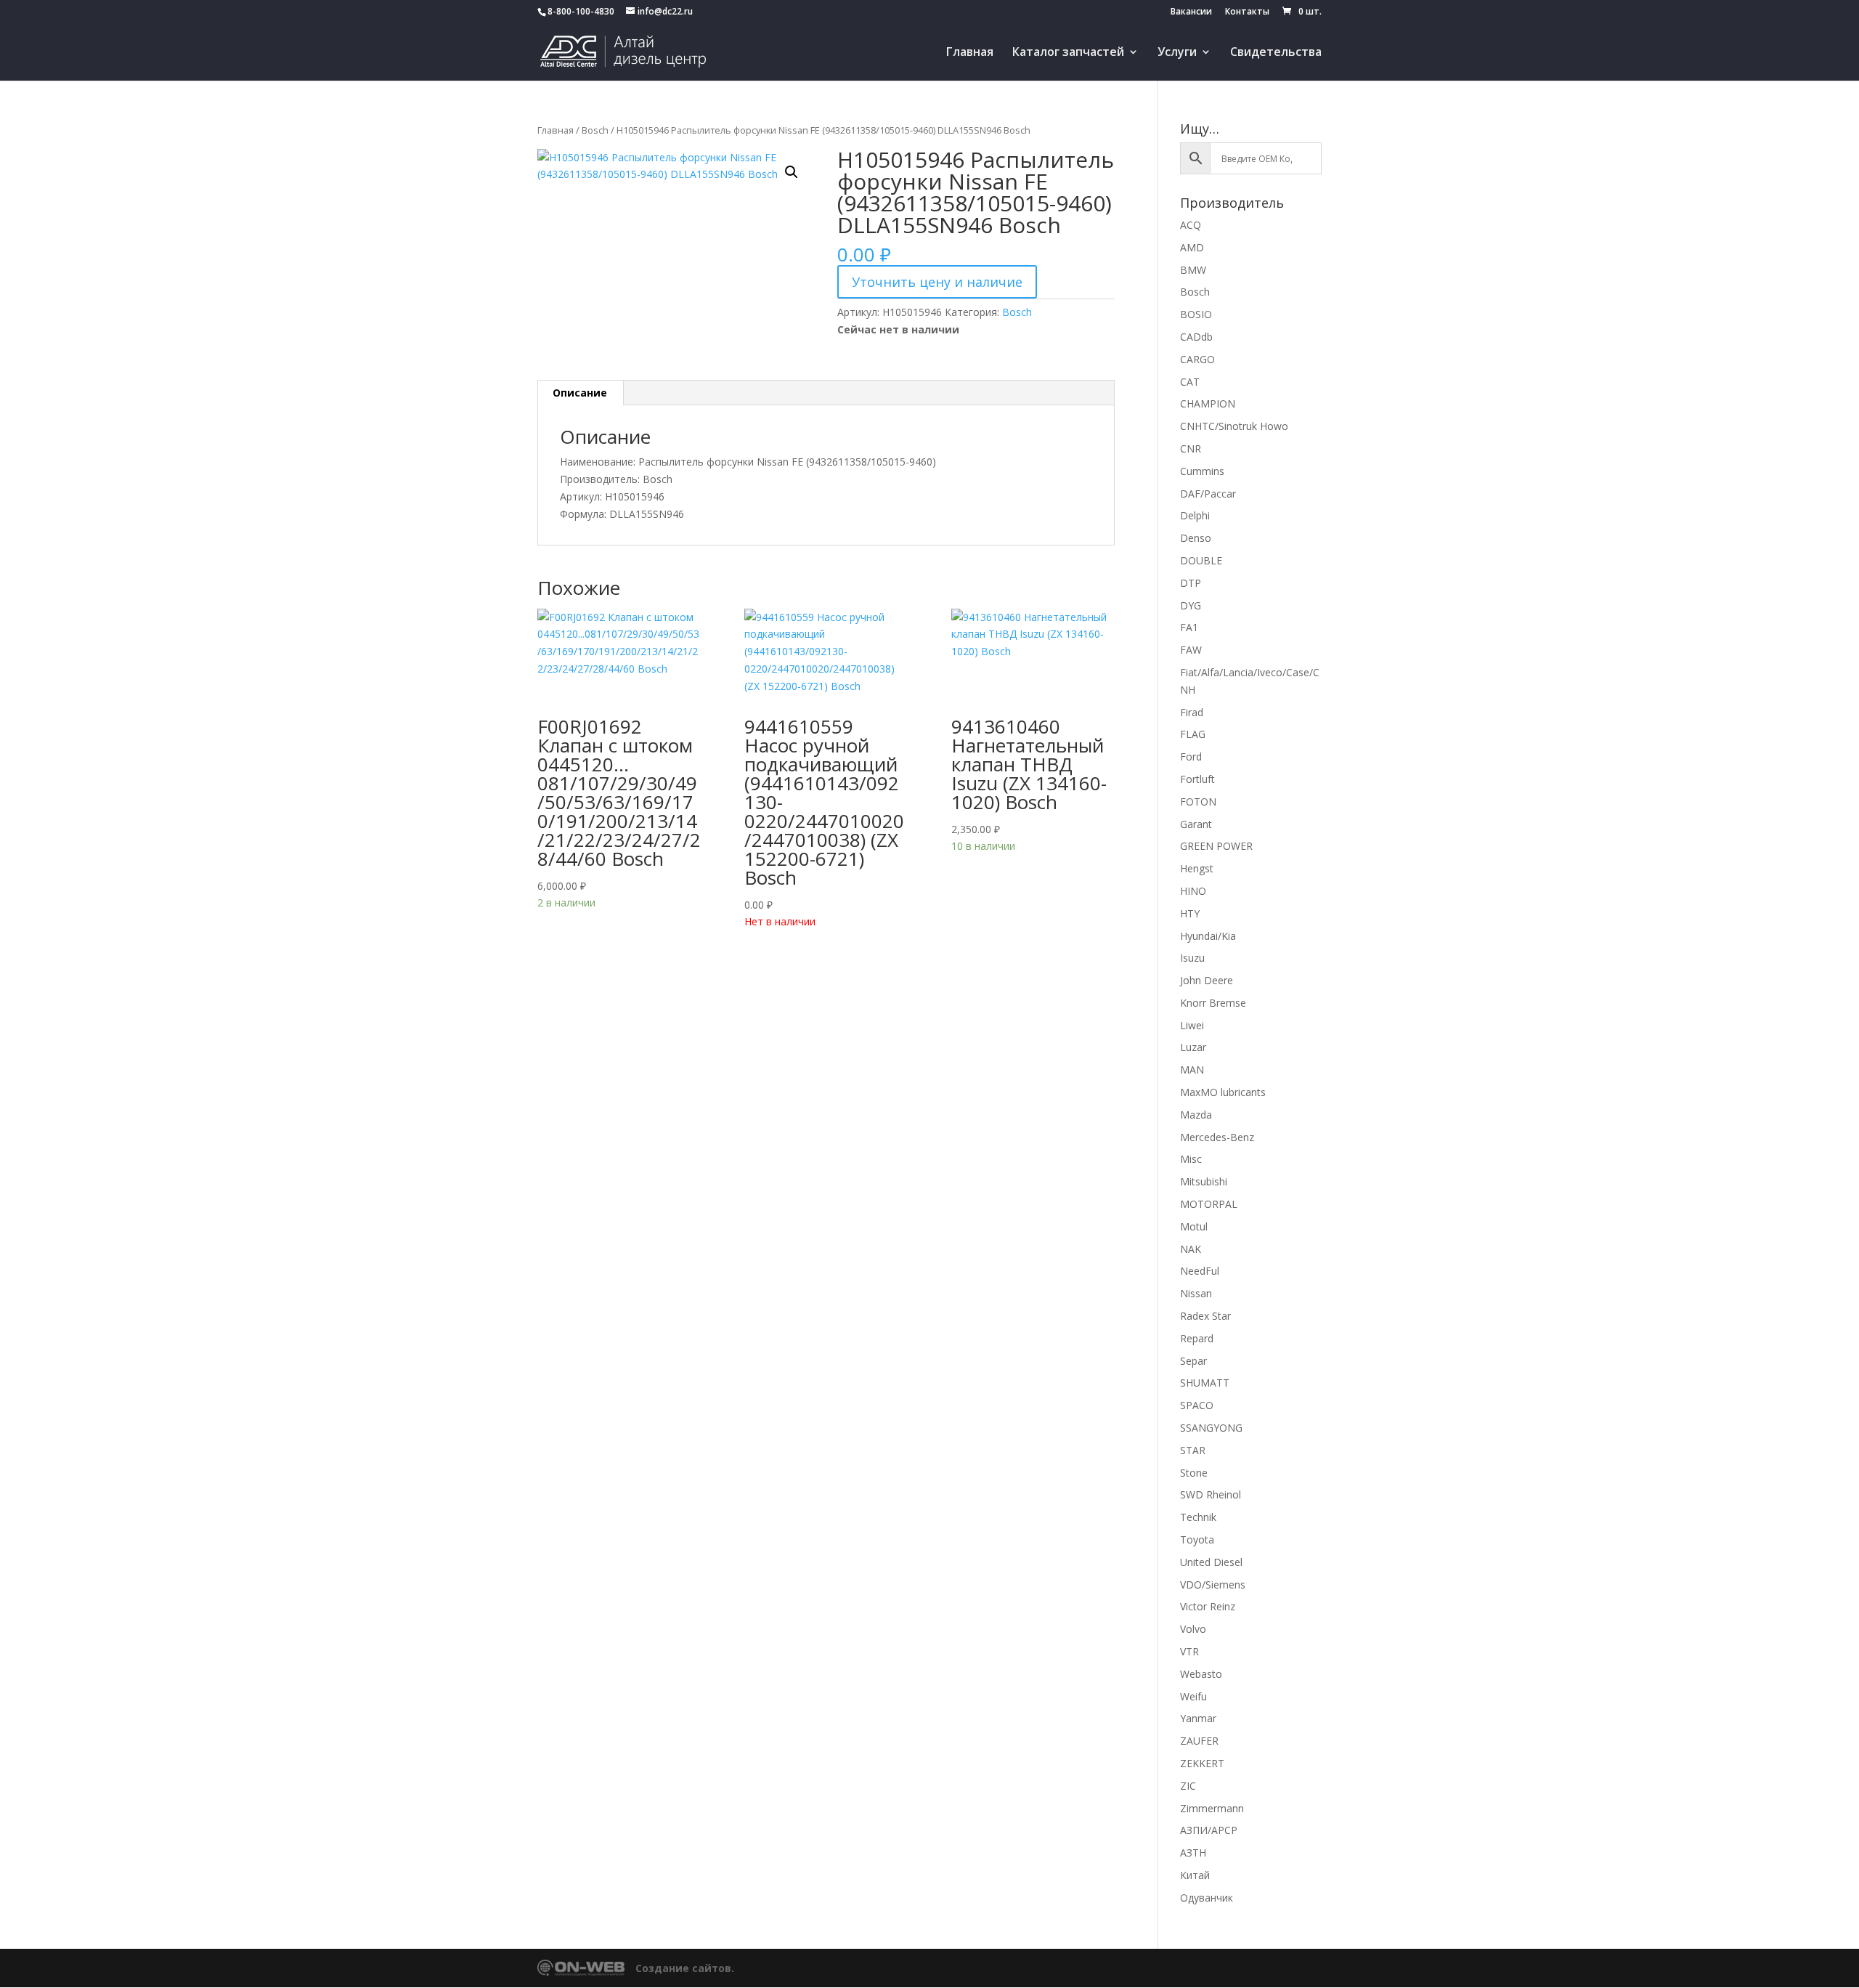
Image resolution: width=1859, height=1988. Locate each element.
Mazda (1196, 1115)
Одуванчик (1207, 1898)
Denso (1196, 538)
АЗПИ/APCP (1209, 1830)
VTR (1189, 1651)
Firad (1192, 712)
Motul (1194, 1226)
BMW (1193, 270)
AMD (1192, 247)
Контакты (1247, 12)
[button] (792, 172)
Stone (1194, 1473)
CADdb (1196, 337)
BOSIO (1196, 314)
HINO (1193, 891)
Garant (1196, 824)
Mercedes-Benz (1217, 1137)
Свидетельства (1276, 53)
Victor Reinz (1208, 1606)
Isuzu (1192, 958)
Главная (970, 53)
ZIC (1188, 1786)
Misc (1191, 1159)
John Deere (1207, 980)
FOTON (1198, 802)
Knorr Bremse (1213, 1003)
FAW (1191, 650)
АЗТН (1193, 1853)
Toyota (1197, 1539)
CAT (1190, 382)
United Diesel (1211, 1562)
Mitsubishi (1204, 1181)
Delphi (1195, 515)
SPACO (1197, 1405)
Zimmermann (1212, 1808)
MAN (1192, 1070)
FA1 (1189, 627)
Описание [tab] (580, 393)
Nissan (1196, 1293)
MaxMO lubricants (1223, 1092)
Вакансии (1191, 12)
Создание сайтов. (685, 1968)
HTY (1190, 913)
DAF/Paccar (1208, 494)
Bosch (595, 130)
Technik (1198, 1517)
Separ (1193, 1361)
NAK (1191, 1249)
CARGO (1197, 359)
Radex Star (1205, 1316)
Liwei (1192, 1025)
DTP (1191, 583)
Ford (1191, 756)
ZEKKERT (1202, 1763)
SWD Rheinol (1211, 1494)
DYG (1191, 605)
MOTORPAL (1209, 1204)
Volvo (1193, 1629)
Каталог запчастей (1068, 53)
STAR (1193, 1450)
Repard (1197, 1338)
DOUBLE (1201, 560)
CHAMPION (1208, 403)
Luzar (1193, 1047)
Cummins (1202, 471)
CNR (1191, 449)
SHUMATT (1205, 1383)
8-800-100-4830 (581, 11)
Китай (1195, 1875)
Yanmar (1198, 1718)
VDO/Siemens (1213, 1585)
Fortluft (1197, 779)
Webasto (1201, 1674)
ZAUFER (1199, 1741)
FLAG (1193, 734)
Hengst (1197, 868)
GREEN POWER (1216, 846)
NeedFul (1200, 1271)
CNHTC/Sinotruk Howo (1234, 426)
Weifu (1193, 1696)
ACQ (1191, 225)
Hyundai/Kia (1208, 936)
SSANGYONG (1211, 1428)
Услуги (1177, 53)
